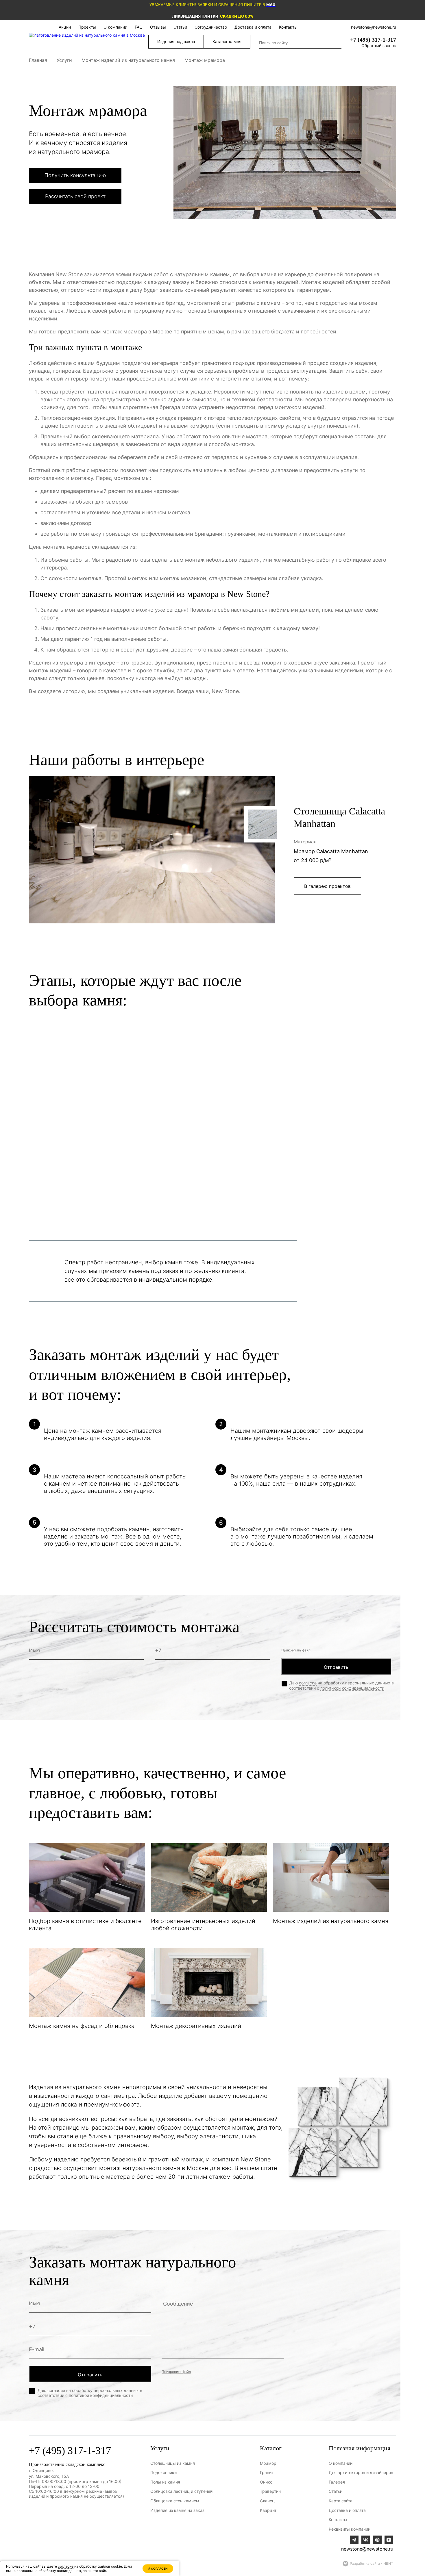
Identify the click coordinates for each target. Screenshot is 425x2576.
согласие (308, 1683)
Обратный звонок (379, 46)
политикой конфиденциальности (352, 1688)
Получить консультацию (75, 175)
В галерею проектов (327, 886)
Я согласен (158, 2568)
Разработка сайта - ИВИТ (372, 2563)
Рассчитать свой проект (75, 196)
